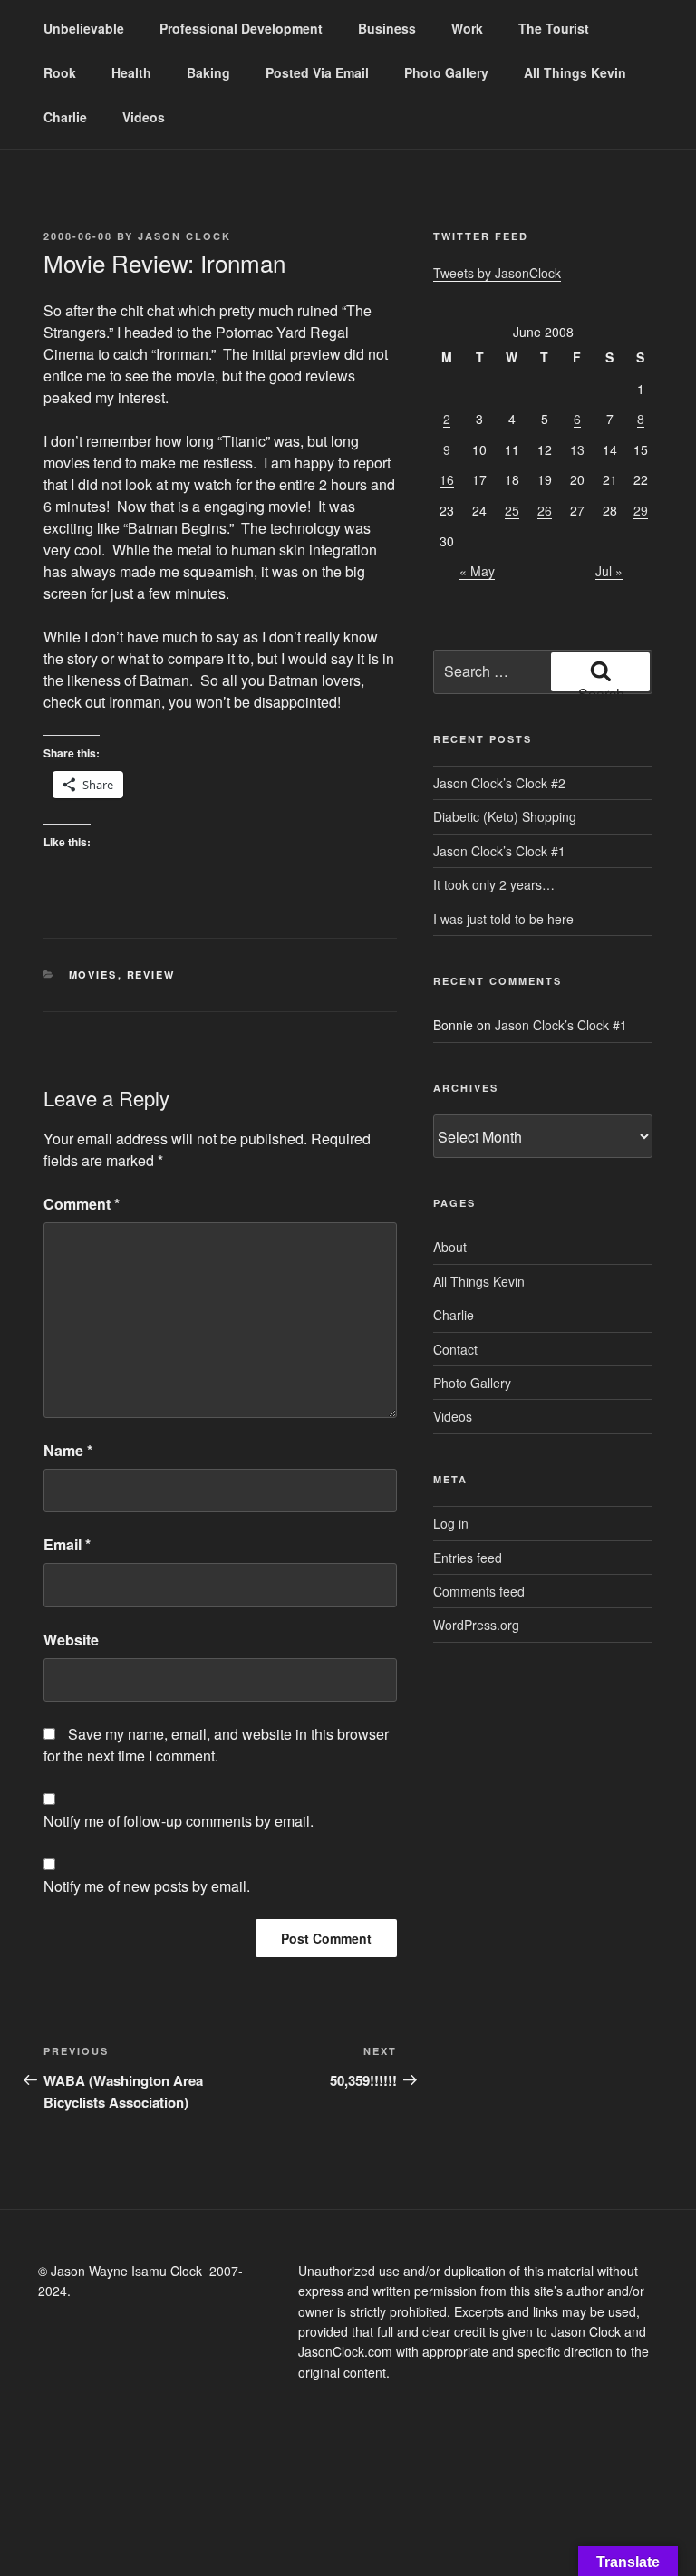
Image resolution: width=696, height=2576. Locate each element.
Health (131, 72)
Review (151, 974)
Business (387, 28)
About (450, 1247)
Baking (208, 72)
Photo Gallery (446, 72)
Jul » (609, 571)
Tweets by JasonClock (497, 273)
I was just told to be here (503, 919)
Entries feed (468, 1558)
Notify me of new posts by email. (147, 1886)
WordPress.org (476, 1625)
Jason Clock (184, 236)
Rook (60, 72)
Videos (144, 117)
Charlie (65, 117)
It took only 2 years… (494, 884)
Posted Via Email (317, 72)
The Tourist (554, 28)
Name (68, 1450)
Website (71, 1640)
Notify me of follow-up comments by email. (179, 1821)
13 (577, 449)
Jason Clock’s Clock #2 (499, 783)
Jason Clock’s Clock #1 (499, 851)
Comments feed (479, 1591)
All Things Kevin (575, 72)
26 (545, 510)
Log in (451, 1523)
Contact (455, 1349)
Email (67, 1544)
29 (641, 510)
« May (477, 571)
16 (447, 479)
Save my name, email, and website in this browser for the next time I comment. (216, 1745)
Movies (93, 974)
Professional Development (241, 28)
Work (467, 28)
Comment (82, 1204)
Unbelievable (84, 28)
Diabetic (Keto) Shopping (505, 816)
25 (512, 510)
